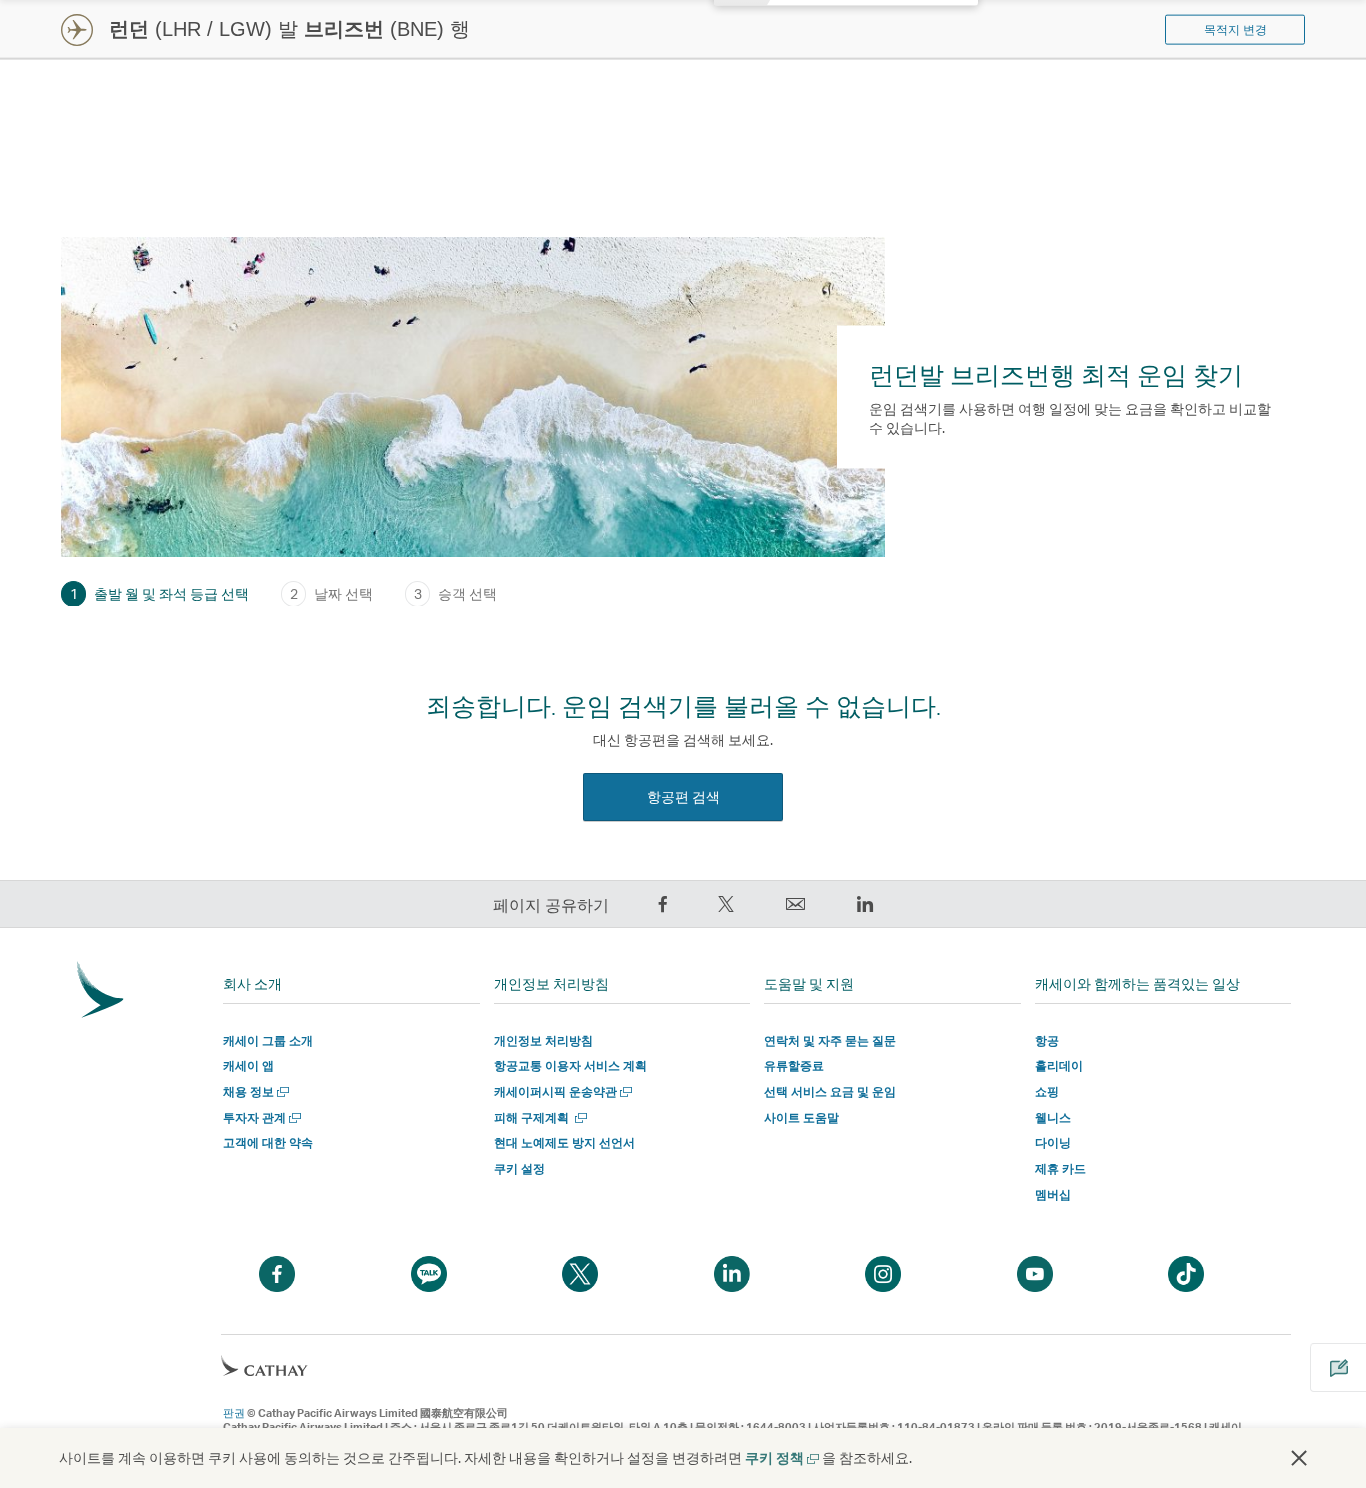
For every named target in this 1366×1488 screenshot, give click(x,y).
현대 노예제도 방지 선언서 (564, 1142)
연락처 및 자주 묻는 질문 (830, 1040)
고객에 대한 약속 (268, 1142)
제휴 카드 (1060, 1168)
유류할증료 (794, 1065)
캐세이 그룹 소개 (268, 1040)
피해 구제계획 (538, 1117)
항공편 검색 (683, 796)
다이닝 (1053, 1142)
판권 (234, 1413)
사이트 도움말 (801, 1117)
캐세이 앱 (248, 1065)
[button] (1299, 1458)
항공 (1047, 1040)
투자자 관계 (260, 1117)
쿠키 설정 (519, 1169)
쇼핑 (1047, 1091)
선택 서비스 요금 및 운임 (830, 1091)
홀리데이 (1059, 1065)
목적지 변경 (1235, 30)
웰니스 (1053, 1117)
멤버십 (1053, 1194)
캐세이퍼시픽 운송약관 (561, 1091)
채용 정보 (254, 1091)
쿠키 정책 (781, 1457)
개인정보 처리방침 (543, 1040)
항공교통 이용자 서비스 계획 (570, 1065)
